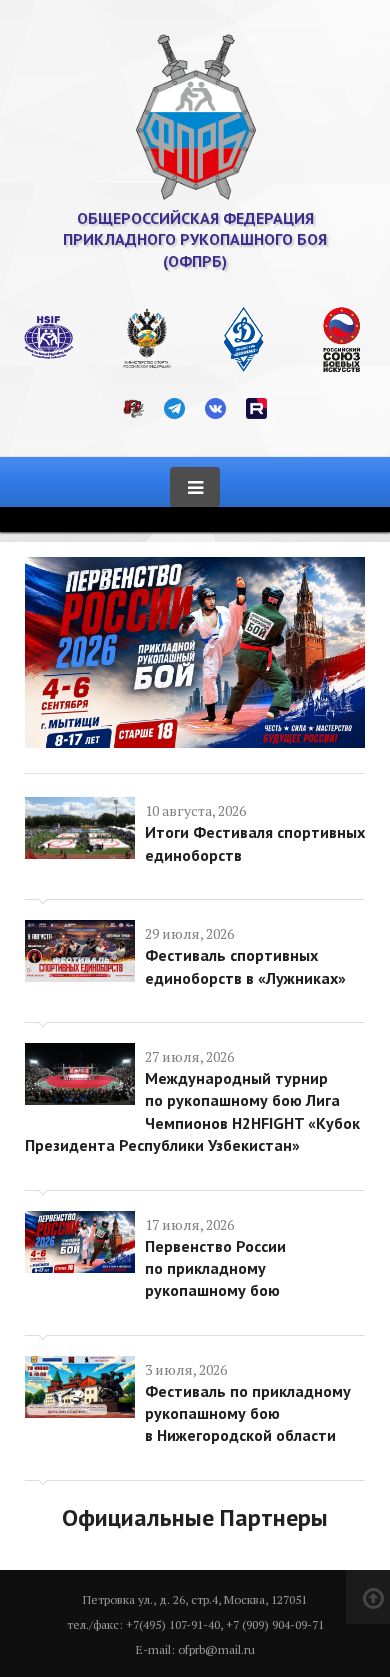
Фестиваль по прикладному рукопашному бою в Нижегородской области (248, 1413)
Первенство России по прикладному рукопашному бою (215, 1268)
